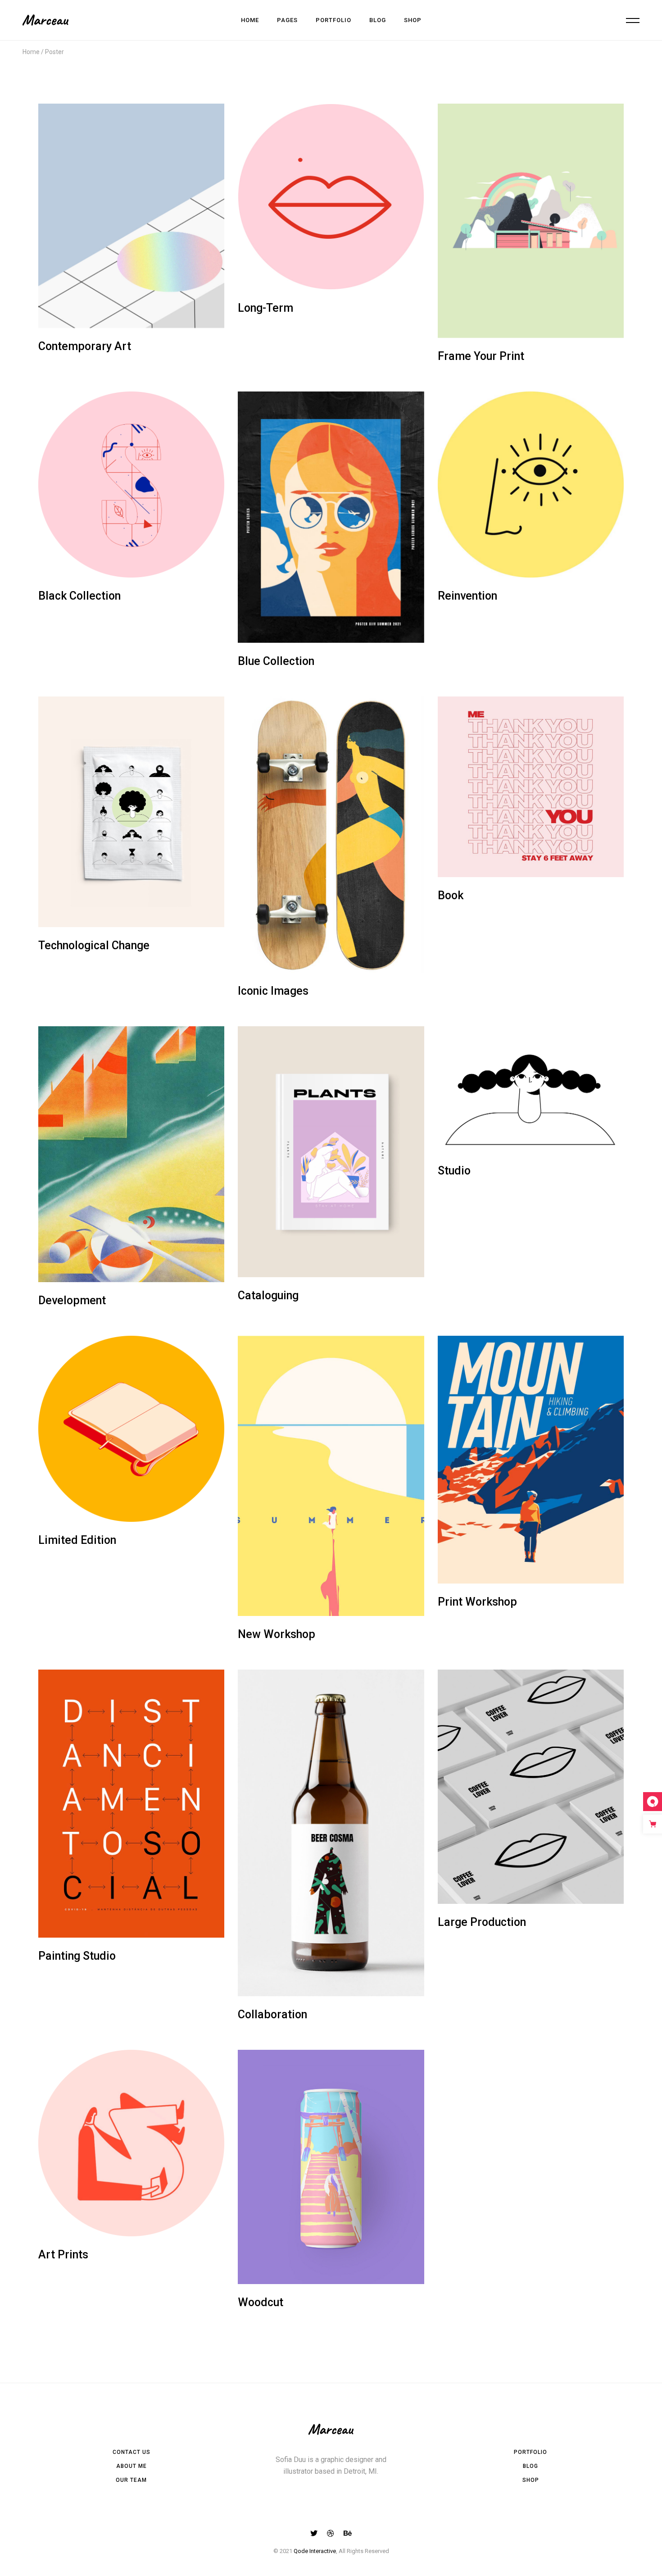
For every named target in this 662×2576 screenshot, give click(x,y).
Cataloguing (268, 1295)
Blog (531, 2466)
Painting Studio (77, 1956)
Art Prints (63, 2255)
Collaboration (272, 2014)
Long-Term (265, 308)
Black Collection (79, 596)
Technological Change (94, 945)
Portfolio (531, 2452)
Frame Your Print (481, 356)
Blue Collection (276, 661)
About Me (131, 2466)
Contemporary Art (85, 346)
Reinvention (467, 596)
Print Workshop (477, 1602)
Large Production (482, 1922)
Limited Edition (77, 1540)
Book (451, 895)
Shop (531, 2480)
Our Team (131, 2480)
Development (72, 1300)
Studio (454, 1171)
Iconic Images (273, 991)
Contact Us (131, 2452)
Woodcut (261, 2302)
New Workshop (277, 1634)
